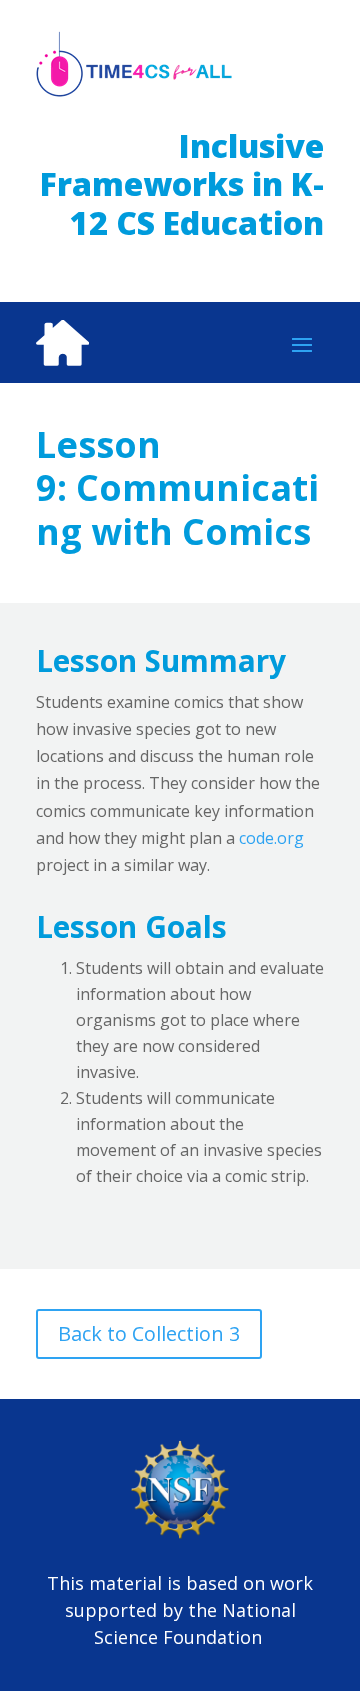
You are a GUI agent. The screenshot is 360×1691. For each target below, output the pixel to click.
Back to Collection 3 (149, 1333)
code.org (271, 838)
